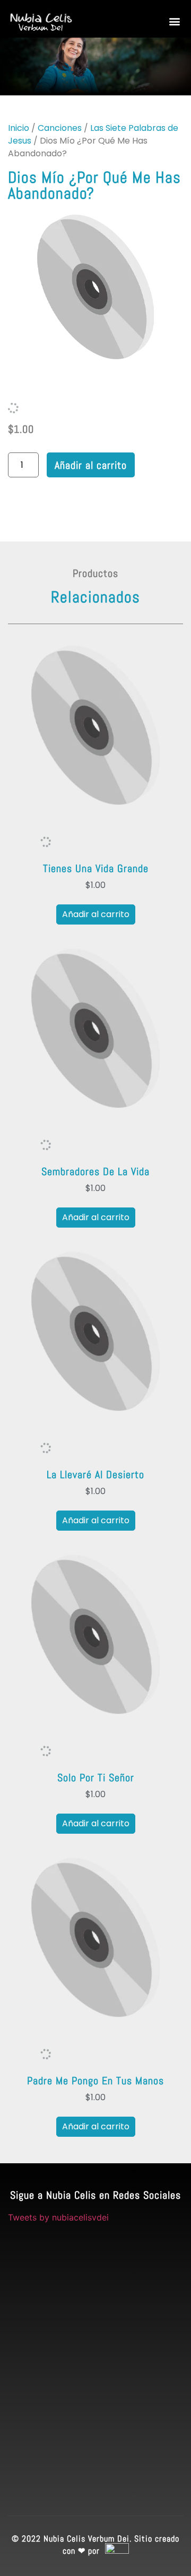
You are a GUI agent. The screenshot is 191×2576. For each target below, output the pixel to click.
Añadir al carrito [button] (96, 914)
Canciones (60, 128)
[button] (174, 21)
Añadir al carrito (91, 465)
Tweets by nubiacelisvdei (58, 2217)
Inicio (19, 128)
